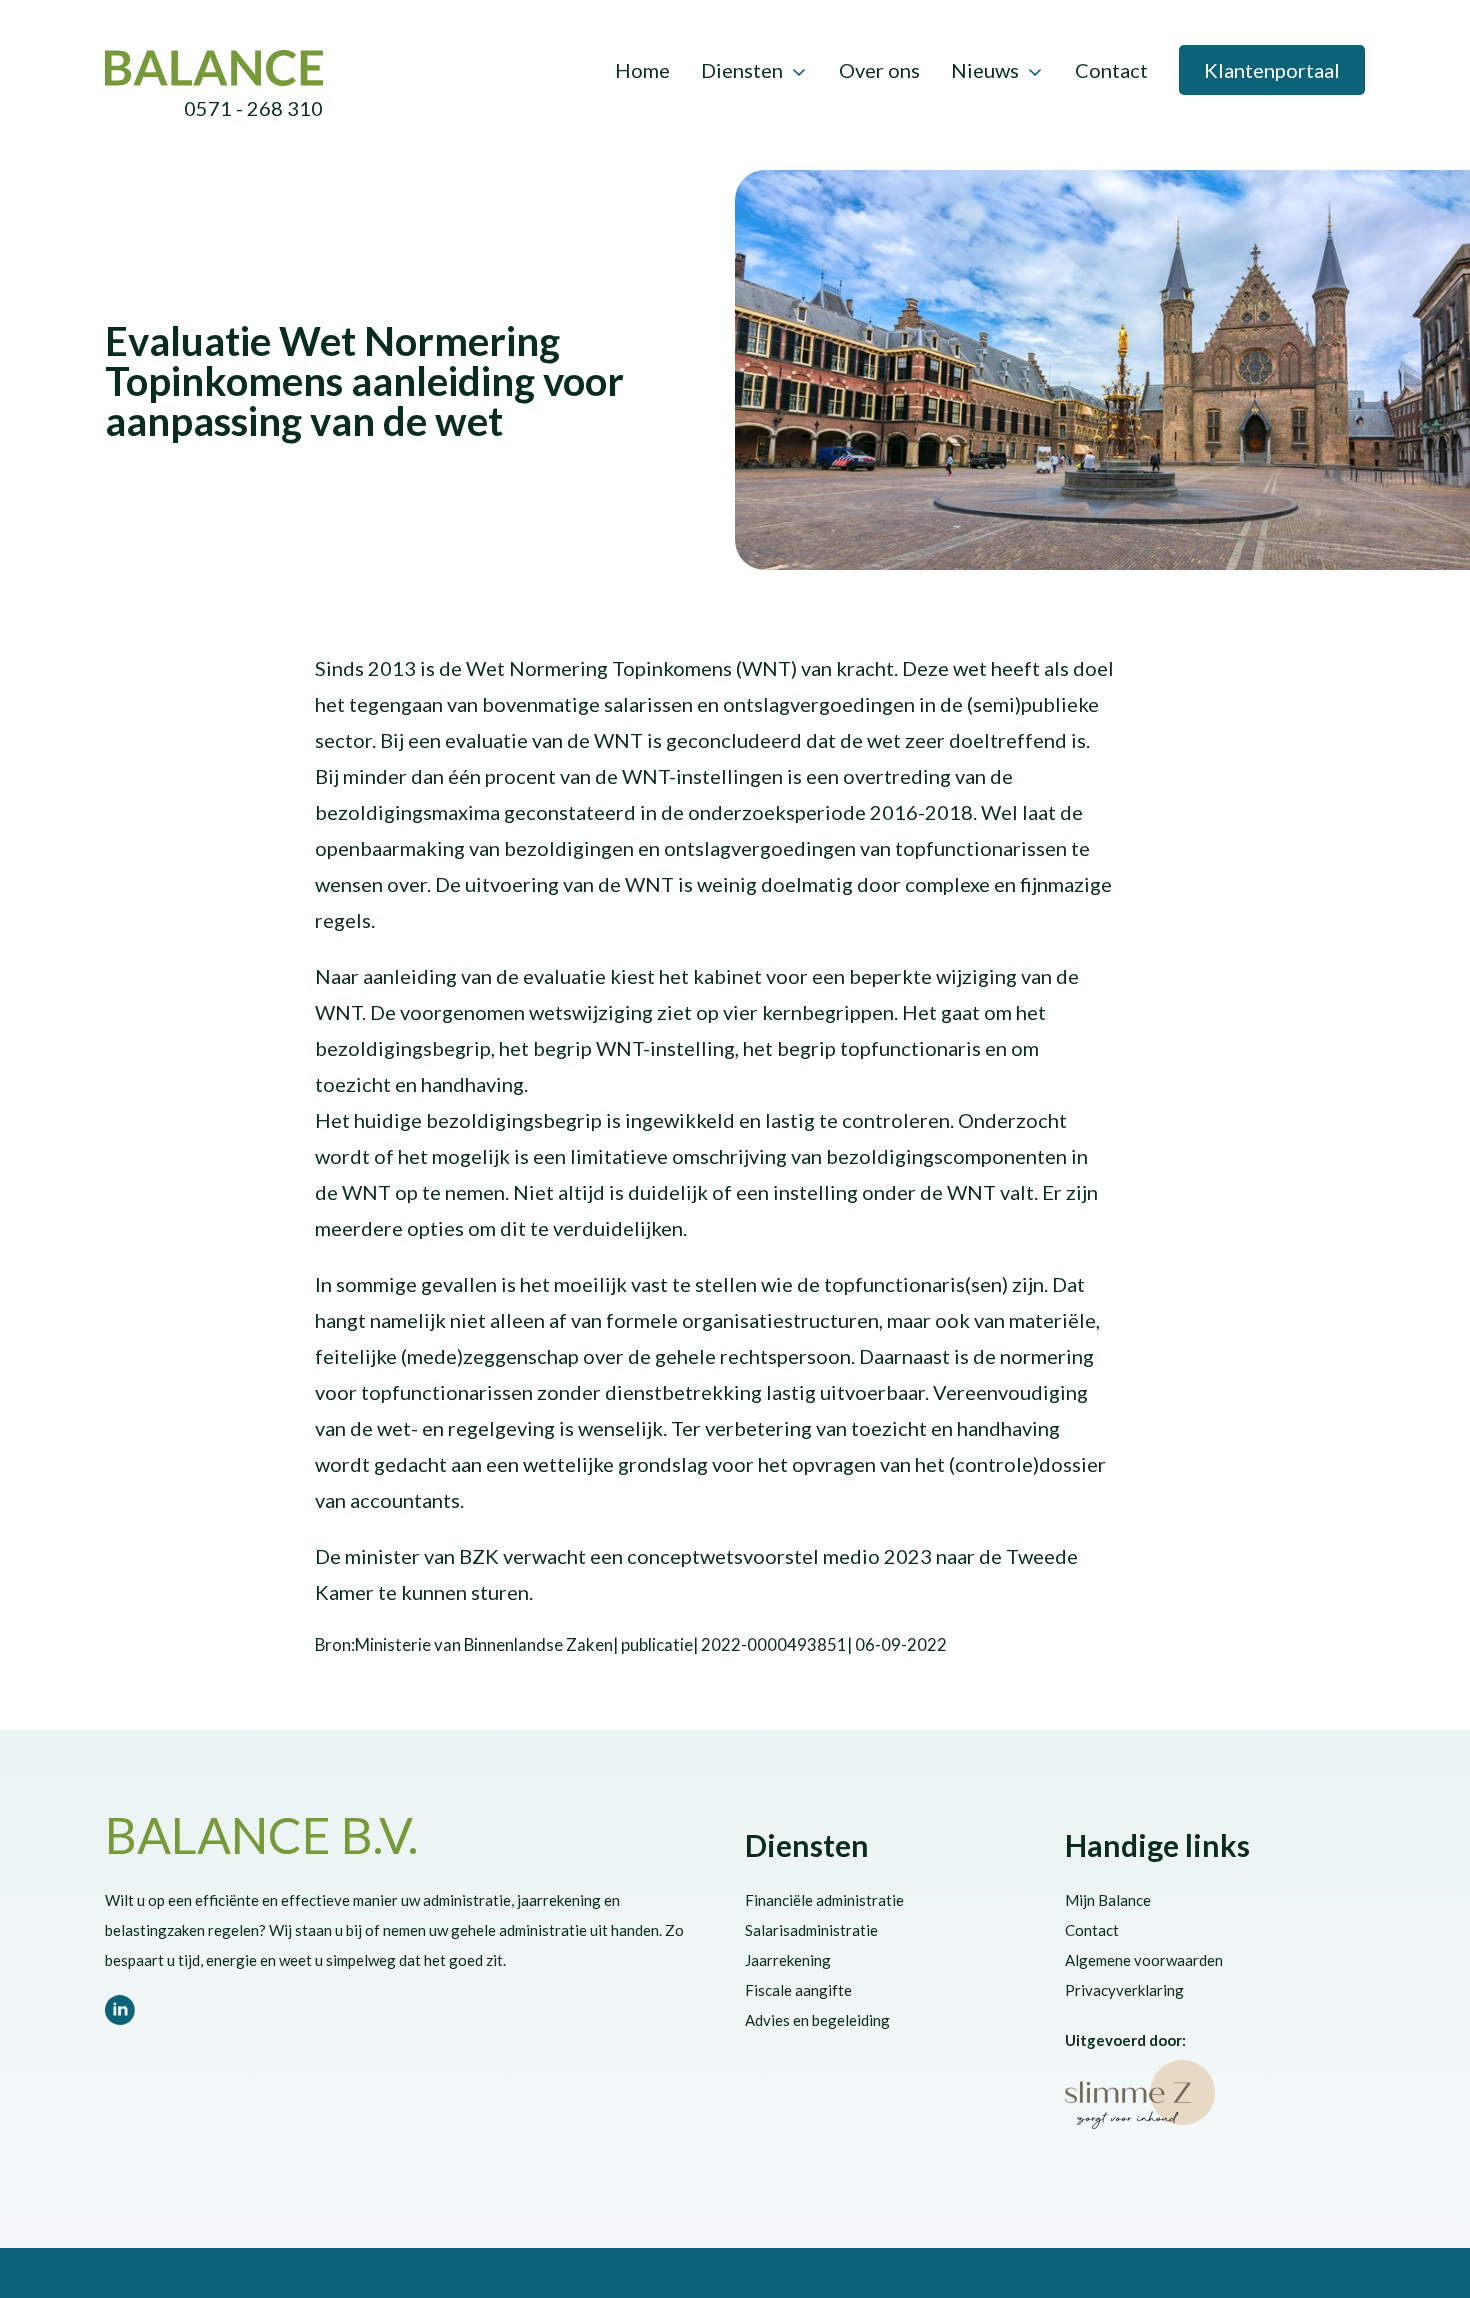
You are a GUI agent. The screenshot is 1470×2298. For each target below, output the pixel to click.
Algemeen (375, 302)
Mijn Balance (1108, 1900)
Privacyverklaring (1124, 1990)
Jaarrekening (788, 1960)
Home (642, 70)
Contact (1111, 70)
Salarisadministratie (811, 1930)
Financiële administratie (824, 1900)
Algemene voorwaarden (1144, 1960)
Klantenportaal (1272, 70)
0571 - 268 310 (253, 108)
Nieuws (985, 70)
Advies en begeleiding (817, 2020)
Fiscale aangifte (798, 1990)
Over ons (879, 70)
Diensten (742, 70)
